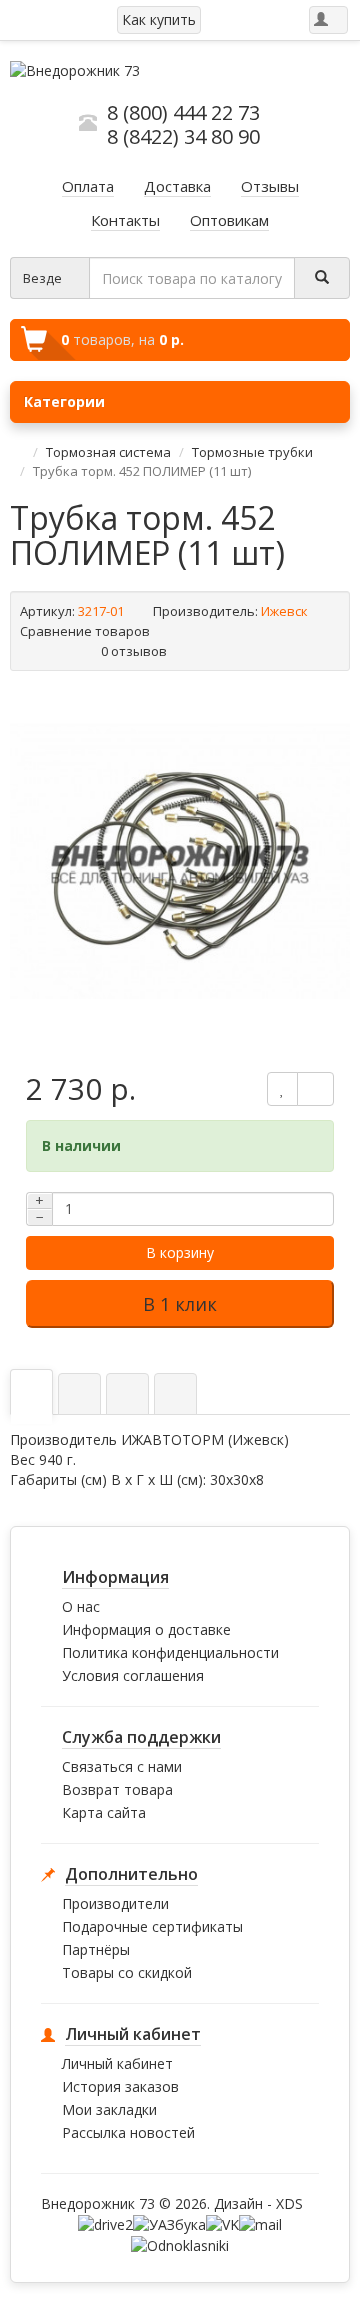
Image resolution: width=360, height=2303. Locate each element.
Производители (115, 1903)
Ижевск (284, 611)
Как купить (159, 19)
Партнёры (96, 1949)
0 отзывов (134, 651)
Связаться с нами (122, 1766)
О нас (81, 1606)
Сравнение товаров (86, 631)
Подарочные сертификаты (152, 1926)
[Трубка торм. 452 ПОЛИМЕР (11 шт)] (180, 861)
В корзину (180, 1252)
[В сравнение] (315, 1089)
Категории (64, 401)
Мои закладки (109, 2109)
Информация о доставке (146, 1629)
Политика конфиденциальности (170, 1652)
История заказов (120, 2086)
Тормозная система (108, 452)
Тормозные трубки (252, 452)
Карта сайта (104, 1812)
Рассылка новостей (128, 2132)
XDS (289, 2203)
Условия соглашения (133, 1675)
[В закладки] (282, 1089)
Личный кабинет (117, 2063)
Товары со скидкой (127, 1972)
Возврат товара (117, 1789)
